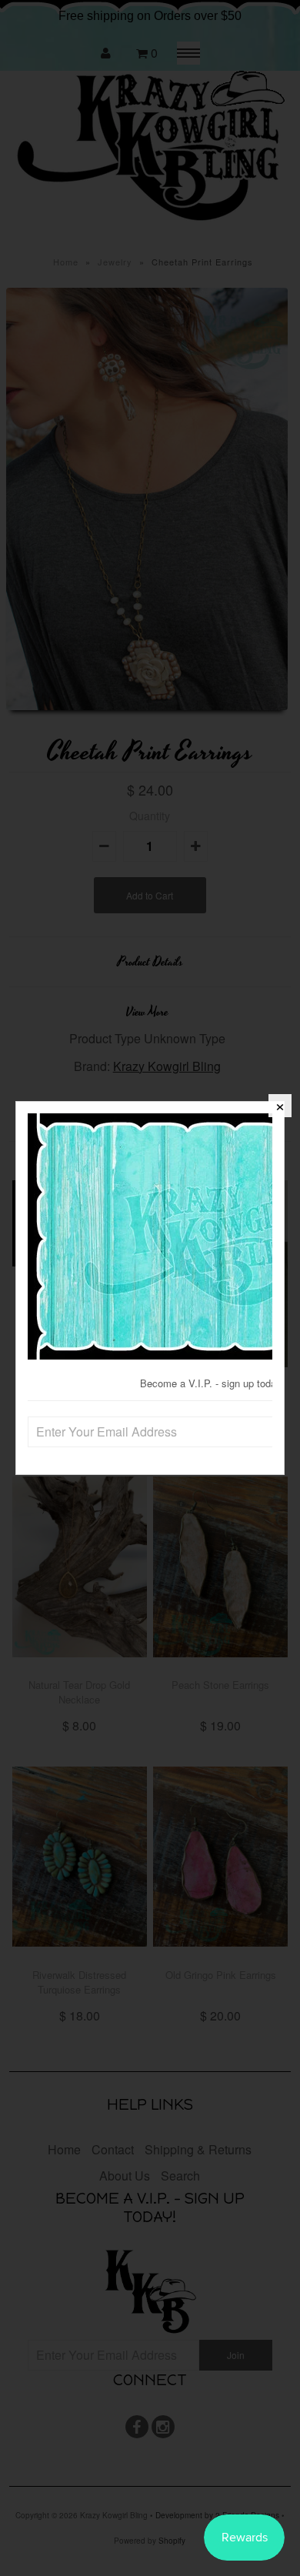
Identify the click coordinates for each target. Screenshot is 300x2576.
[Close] (280, 1106)
